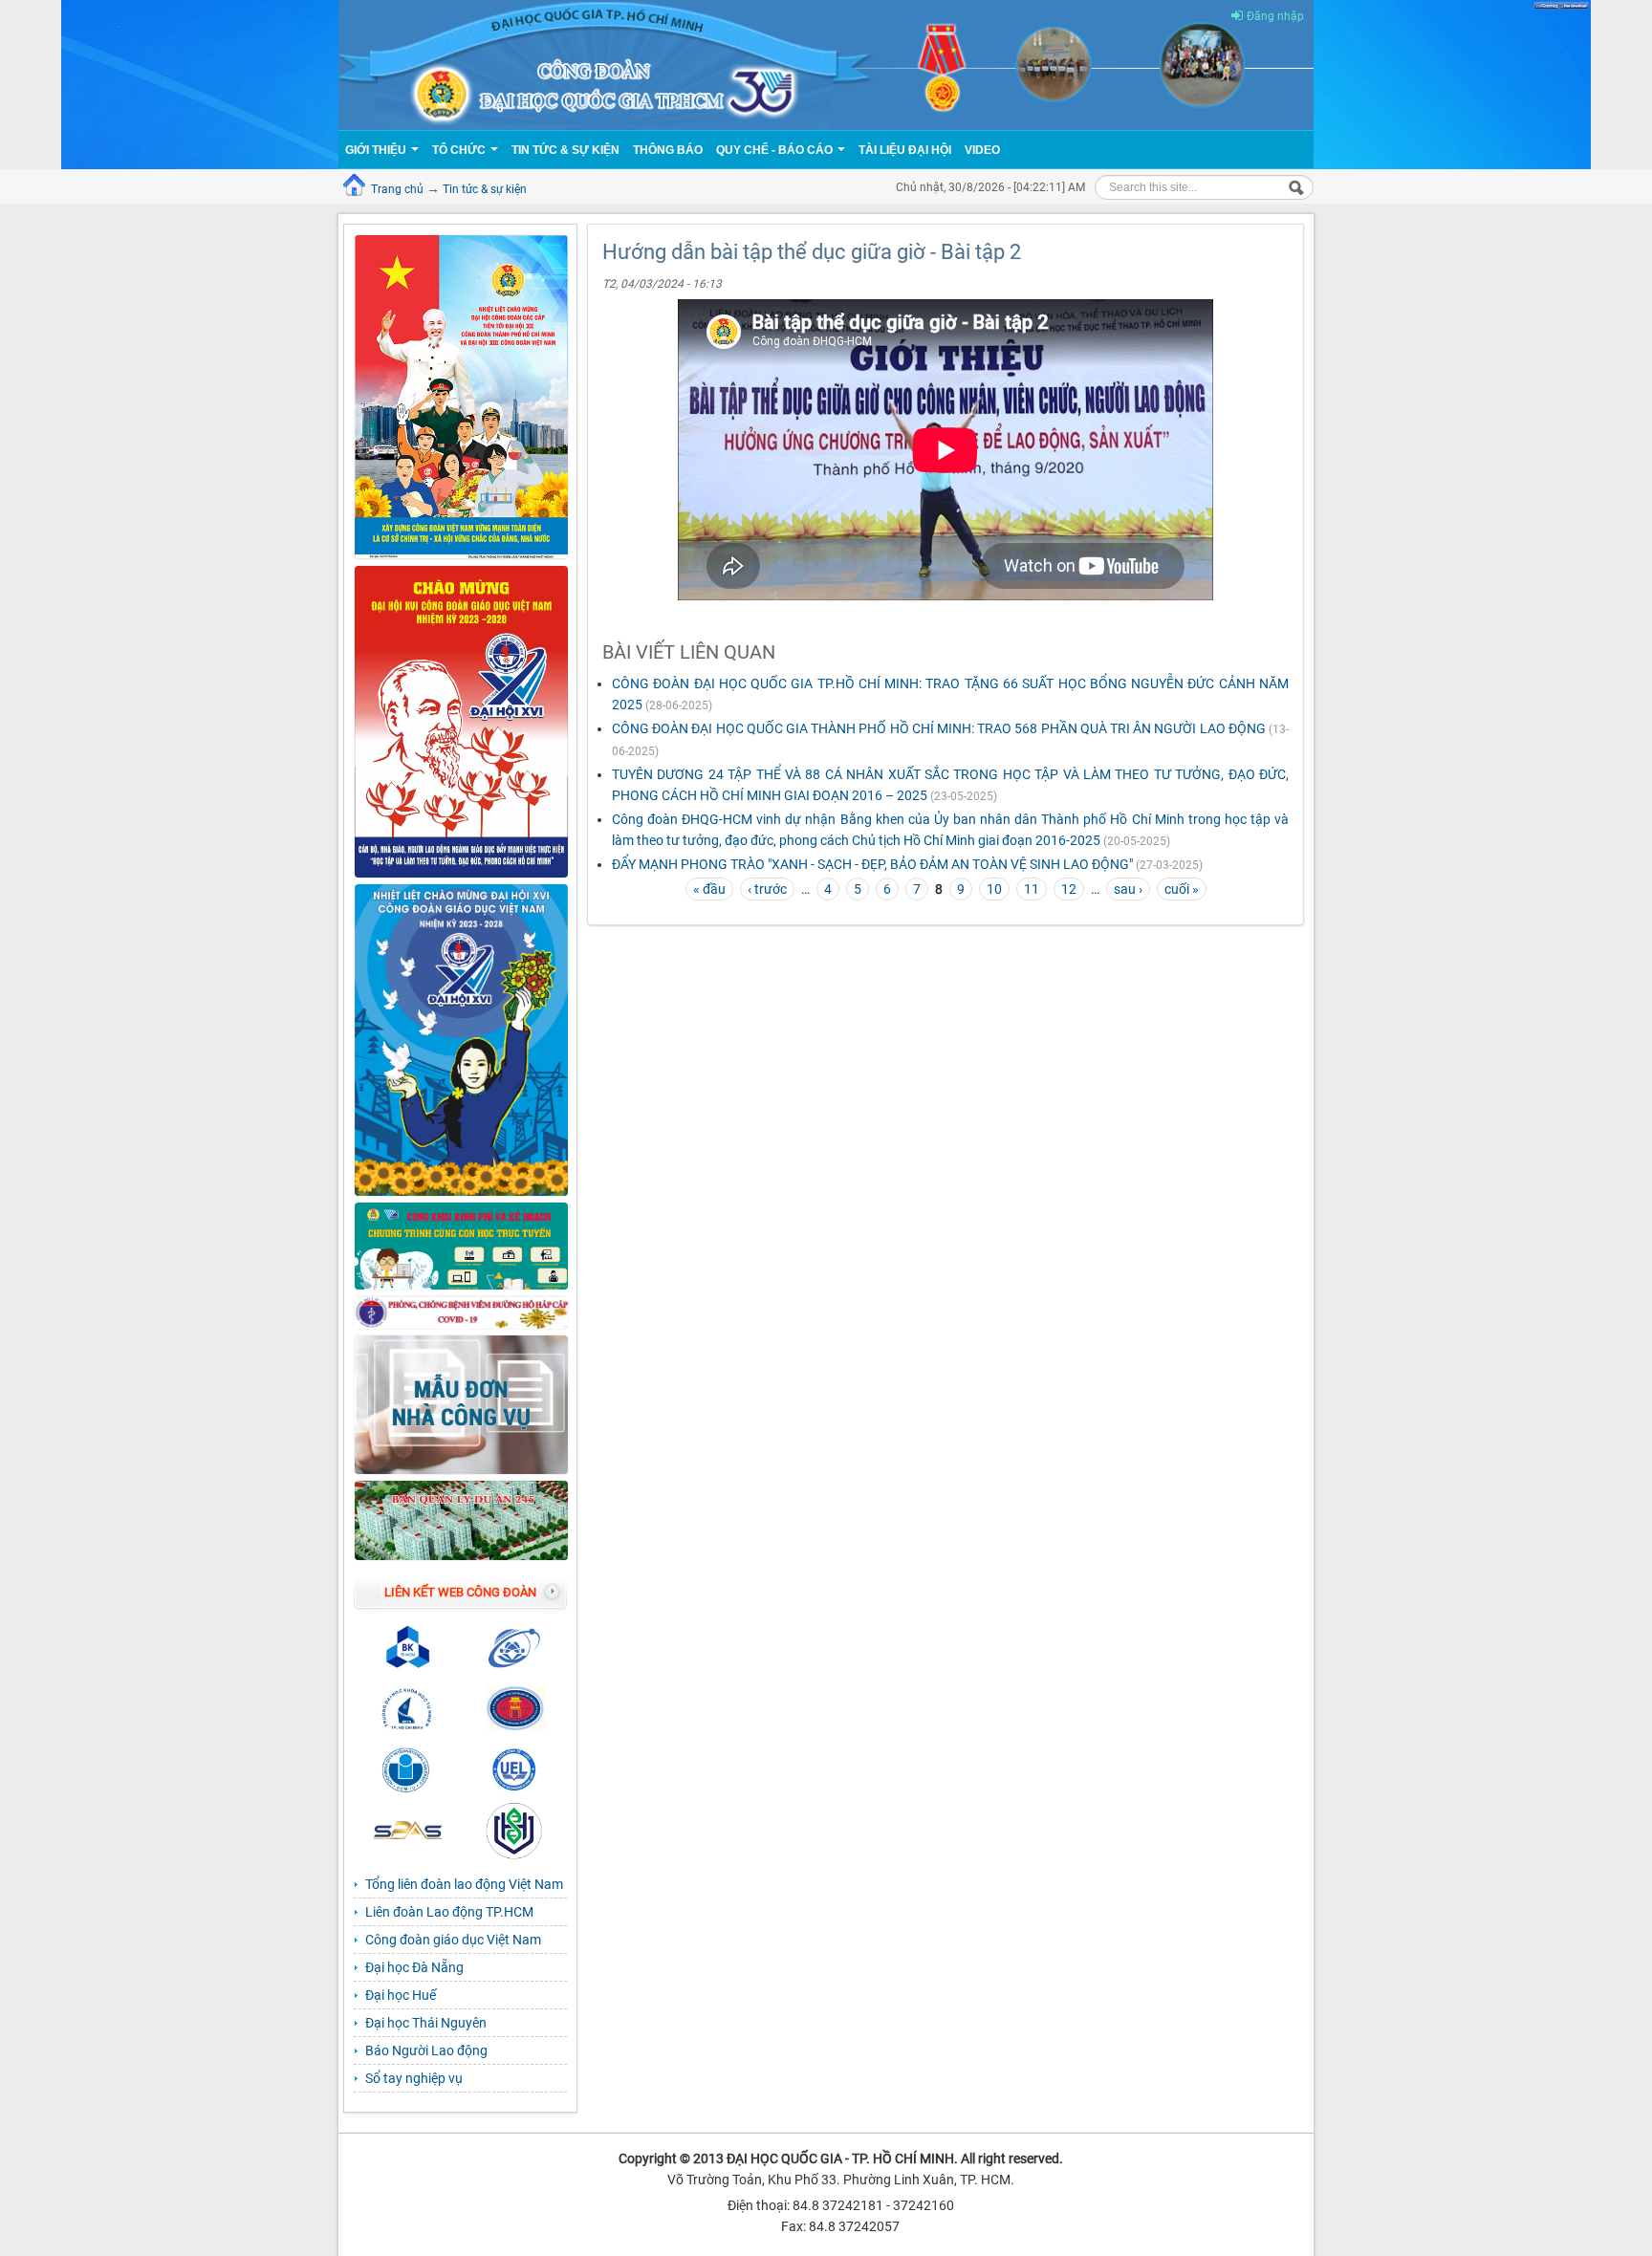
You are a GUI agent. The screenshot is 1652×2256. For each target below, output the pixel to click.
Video (982, 150)
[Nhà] (826, 64)
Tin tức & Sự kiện (565, 150)
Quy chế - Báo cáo (776, 150)
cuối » (1182, 889)
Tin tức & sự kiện (485, 189)
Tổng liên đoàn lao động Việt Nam (464, 1884)
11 (1032, 889)
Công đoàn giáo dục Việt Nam (453, 1940)
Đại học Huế (401, 1995)
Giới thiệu (377, 150)
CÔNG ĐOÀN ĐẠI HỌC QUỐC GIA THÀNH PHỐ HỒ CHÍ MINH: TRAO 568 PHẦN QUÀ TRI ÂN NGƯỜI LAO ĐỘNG (939, 728)
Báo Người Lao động (426, 2050)
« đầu (709, 889)
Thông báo (668, 150)
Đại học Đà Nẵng (414, 1967)
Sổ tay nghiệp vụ (414, 2078)
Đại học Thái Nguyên (426, 2023)
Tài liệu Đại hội (905, 150)
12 (1069, 889)
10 (994, 889)
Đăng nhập (1275, 16)
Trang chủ (397, 189)
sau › (1128, 889)
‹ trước (767, 889)
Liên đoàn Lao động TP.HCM (449, 1912)
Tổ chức (460, 150)
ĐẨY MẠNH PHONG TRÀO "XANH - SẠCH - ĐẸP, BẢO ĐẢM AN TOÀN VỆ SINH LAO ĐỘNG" (872, 864)
